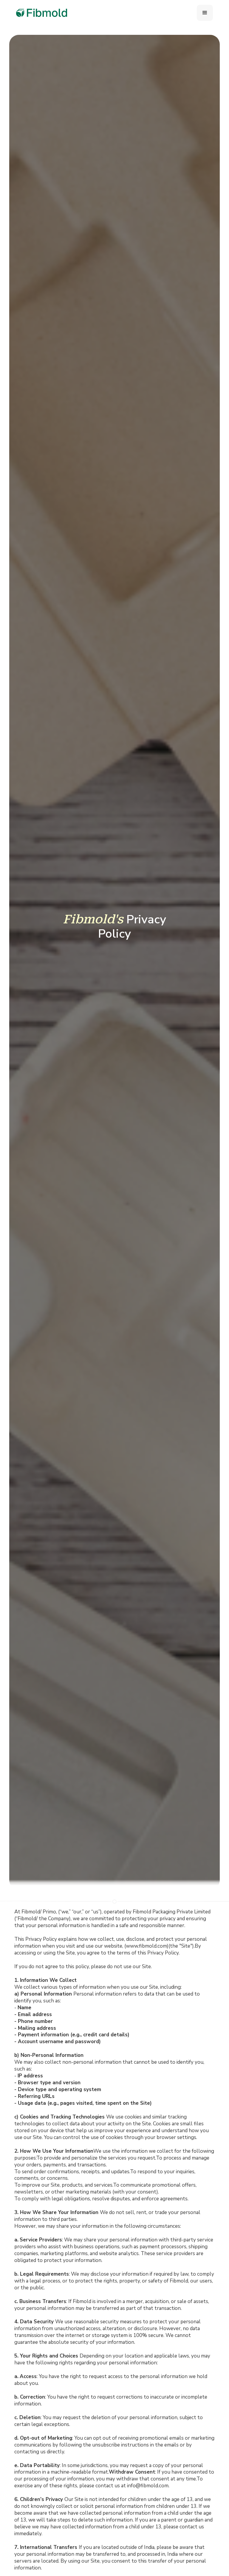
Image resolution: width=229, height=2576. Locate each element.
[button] (205, 13)
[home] (42, 13)
